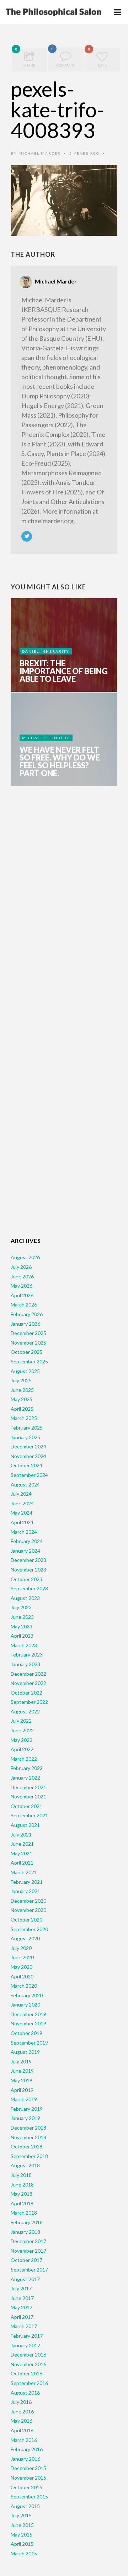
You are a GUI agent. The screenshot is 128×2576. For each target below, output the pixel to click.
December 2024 (28, 1446)
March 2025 (24, 1418)
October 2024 (26, 1465)
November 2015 (28, 2478)
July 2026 (21, 1267)
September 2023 (29, 1588)
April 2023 (22, 1636)
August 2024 (25, 1485)
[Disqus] (64, 903)
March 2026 (24, 1305)
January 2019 (25, 2118)
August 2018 (25, 2165)
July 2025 (21, 1380)
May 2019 (22, 2080)
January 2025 (25, 1437)
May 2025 (22, 1399)
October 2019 (26, 2033)
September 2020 (29, 1929)
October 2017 (26, 2260)
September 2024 (29, 1475)
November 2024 (28, 1456)
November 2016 (28, 2364)
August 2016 (25, 2393)
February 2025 (27, 1428)
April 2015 (22, 2544)
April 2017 (22, 2317)
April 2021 (22, 1863)
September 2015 (29, 2497)
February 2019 (27, 2109)
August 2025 (25, 1371)
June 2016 (22, 2411)
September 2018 (29, 2156)
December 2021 (28, 1787)
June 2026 (22, 1276)
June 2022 (22, 1730)
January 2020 (25, 2005)
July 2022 (21, 1721)
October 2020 (26, 1920)
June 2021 (22, 1844)
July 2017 (21, 2288)
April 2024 (22, 1522)
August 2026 (25, 1257)
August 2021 (25, 1825)
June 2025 (22, 1390)
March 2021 (24, 1872)
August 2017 (25, 2279)
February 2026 (27, 1314)
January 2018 (25, 2232)
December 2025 (28, 1333)
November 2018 (28, 2137)
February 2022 (27, 1768)
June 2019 (22, 2071)
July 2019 (21, 2061)
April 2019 (22, 2090)
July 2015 (21, 2515)
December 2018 (28, 2128)
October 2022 (26, 1693)
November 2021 (28, 1796)
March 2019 (24, 2099)
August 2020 (25, 1938)
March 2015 (24, 2553)
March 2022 (24, 1759)
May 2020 (22, 1967)
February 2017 (27, 2336)
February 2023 (27, 1655)
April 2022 (22, 1749)
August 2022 (25, 1711)
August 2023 (25, 1598)
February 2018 (27, 2222)
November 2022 (28, 1683)
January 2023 (25, 1664)
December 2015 (28, 2468)
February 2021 (27, 1882)
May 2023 (22, 1626)
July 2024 (21, 1494)
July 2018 (21, 2175)
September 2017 (29, 2270)
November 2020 (28, 1910)
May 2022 (22, 1740)
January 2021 (25, 1891)
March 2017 (24, 2326)
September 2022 (29, 1702)
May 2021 (22, 1853)
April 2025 (22, 1409)
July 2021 (21, 1835)
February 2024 (27, 1541)
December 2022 (28, 1674)
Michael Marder (40, 153)
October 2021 (26, 1806)
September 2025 (29, 1361)
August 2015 (25, 2506)
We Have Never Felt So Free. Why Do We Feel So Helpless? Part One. (60, 762)
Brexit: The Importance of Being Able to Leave (63, 671)
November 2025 (28, 1343)
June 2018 (22, 2185)
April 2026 (22, 1295)
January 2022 (25, 1778)
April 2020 (22, 1976)
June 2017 (22, 2298)
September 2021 (29, 1815)
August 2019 (25, 2052)
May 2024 (22, 1513)
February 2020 (27, 1995)
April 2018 (22, 2203)
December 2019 (28, 2014)
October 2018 (26, 2146)
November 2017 (28, 2251)
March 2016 (24, 2440)
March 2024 (24, 1532)
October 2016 (26, 2373)
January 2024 (25, 1551)
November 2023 (28, 1570)
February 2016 (27, 2449)
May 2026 (22, 1286)
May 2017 (22, 2307)
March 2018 (24, 2213)
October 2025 (26, 1352)
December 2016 (28, 2355)
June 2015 (22, 2525)
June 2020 (22, 1957)
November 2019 (28, 2023)
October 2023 (26, 1579)
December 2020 (28, 1901)
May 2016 (22, 2421)
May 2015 (22, 2535)
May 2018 (22, 2194)
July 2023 (21, 1607)
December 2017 (28, 2241)
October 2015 (26, 2487)
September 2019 (29, 2043)
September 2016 (29, 2383)
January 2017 (25, 2345)
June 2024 (22, 1503)
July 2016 (21, 2402)
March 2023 (24, 1645)
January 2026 (25, 1324)
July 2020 (21, 1948)
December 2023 (28, 1560)
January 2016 (25, 2459)
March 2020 (24, 1986)
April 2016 (22, 2430)
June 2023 (22, 1617)
